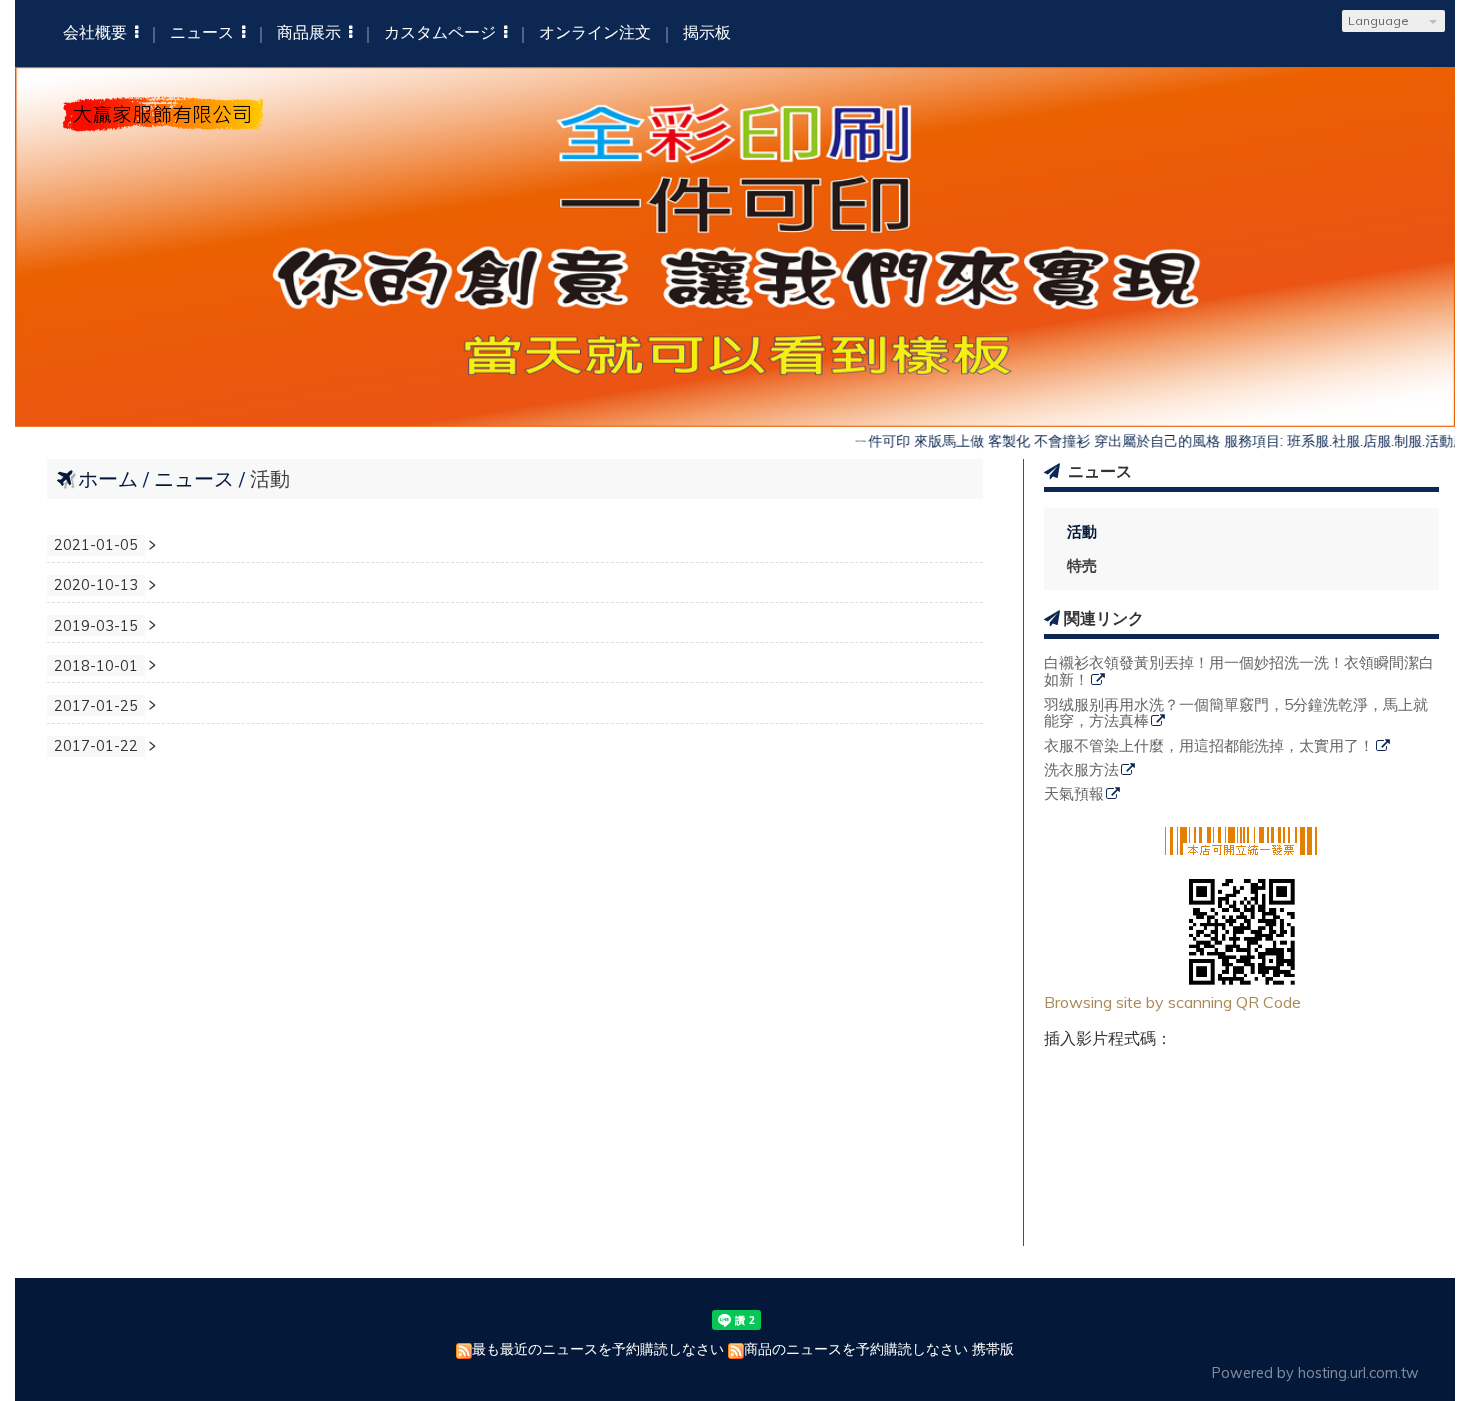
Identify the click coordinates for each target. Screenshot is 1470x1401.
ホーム (108, 478)
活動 (1082, 531)
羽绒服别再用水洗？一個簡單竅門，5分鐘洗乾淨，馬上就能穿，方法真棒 (1236, 714)
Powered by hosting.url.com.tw (1315, 1373)
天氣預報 (1074, 794)
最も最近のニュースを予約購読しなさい (598, 1349)
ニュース (196, 478)
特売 (1082, 565)
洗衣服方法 (1081, 770)
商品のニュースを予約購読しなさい (856, 1349)
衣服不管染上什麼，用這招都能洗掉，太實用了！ (1209, 746)
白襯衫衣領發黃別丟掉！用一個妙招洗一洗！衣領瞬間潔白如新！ (1239, 672)
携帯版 (993, 1349)
